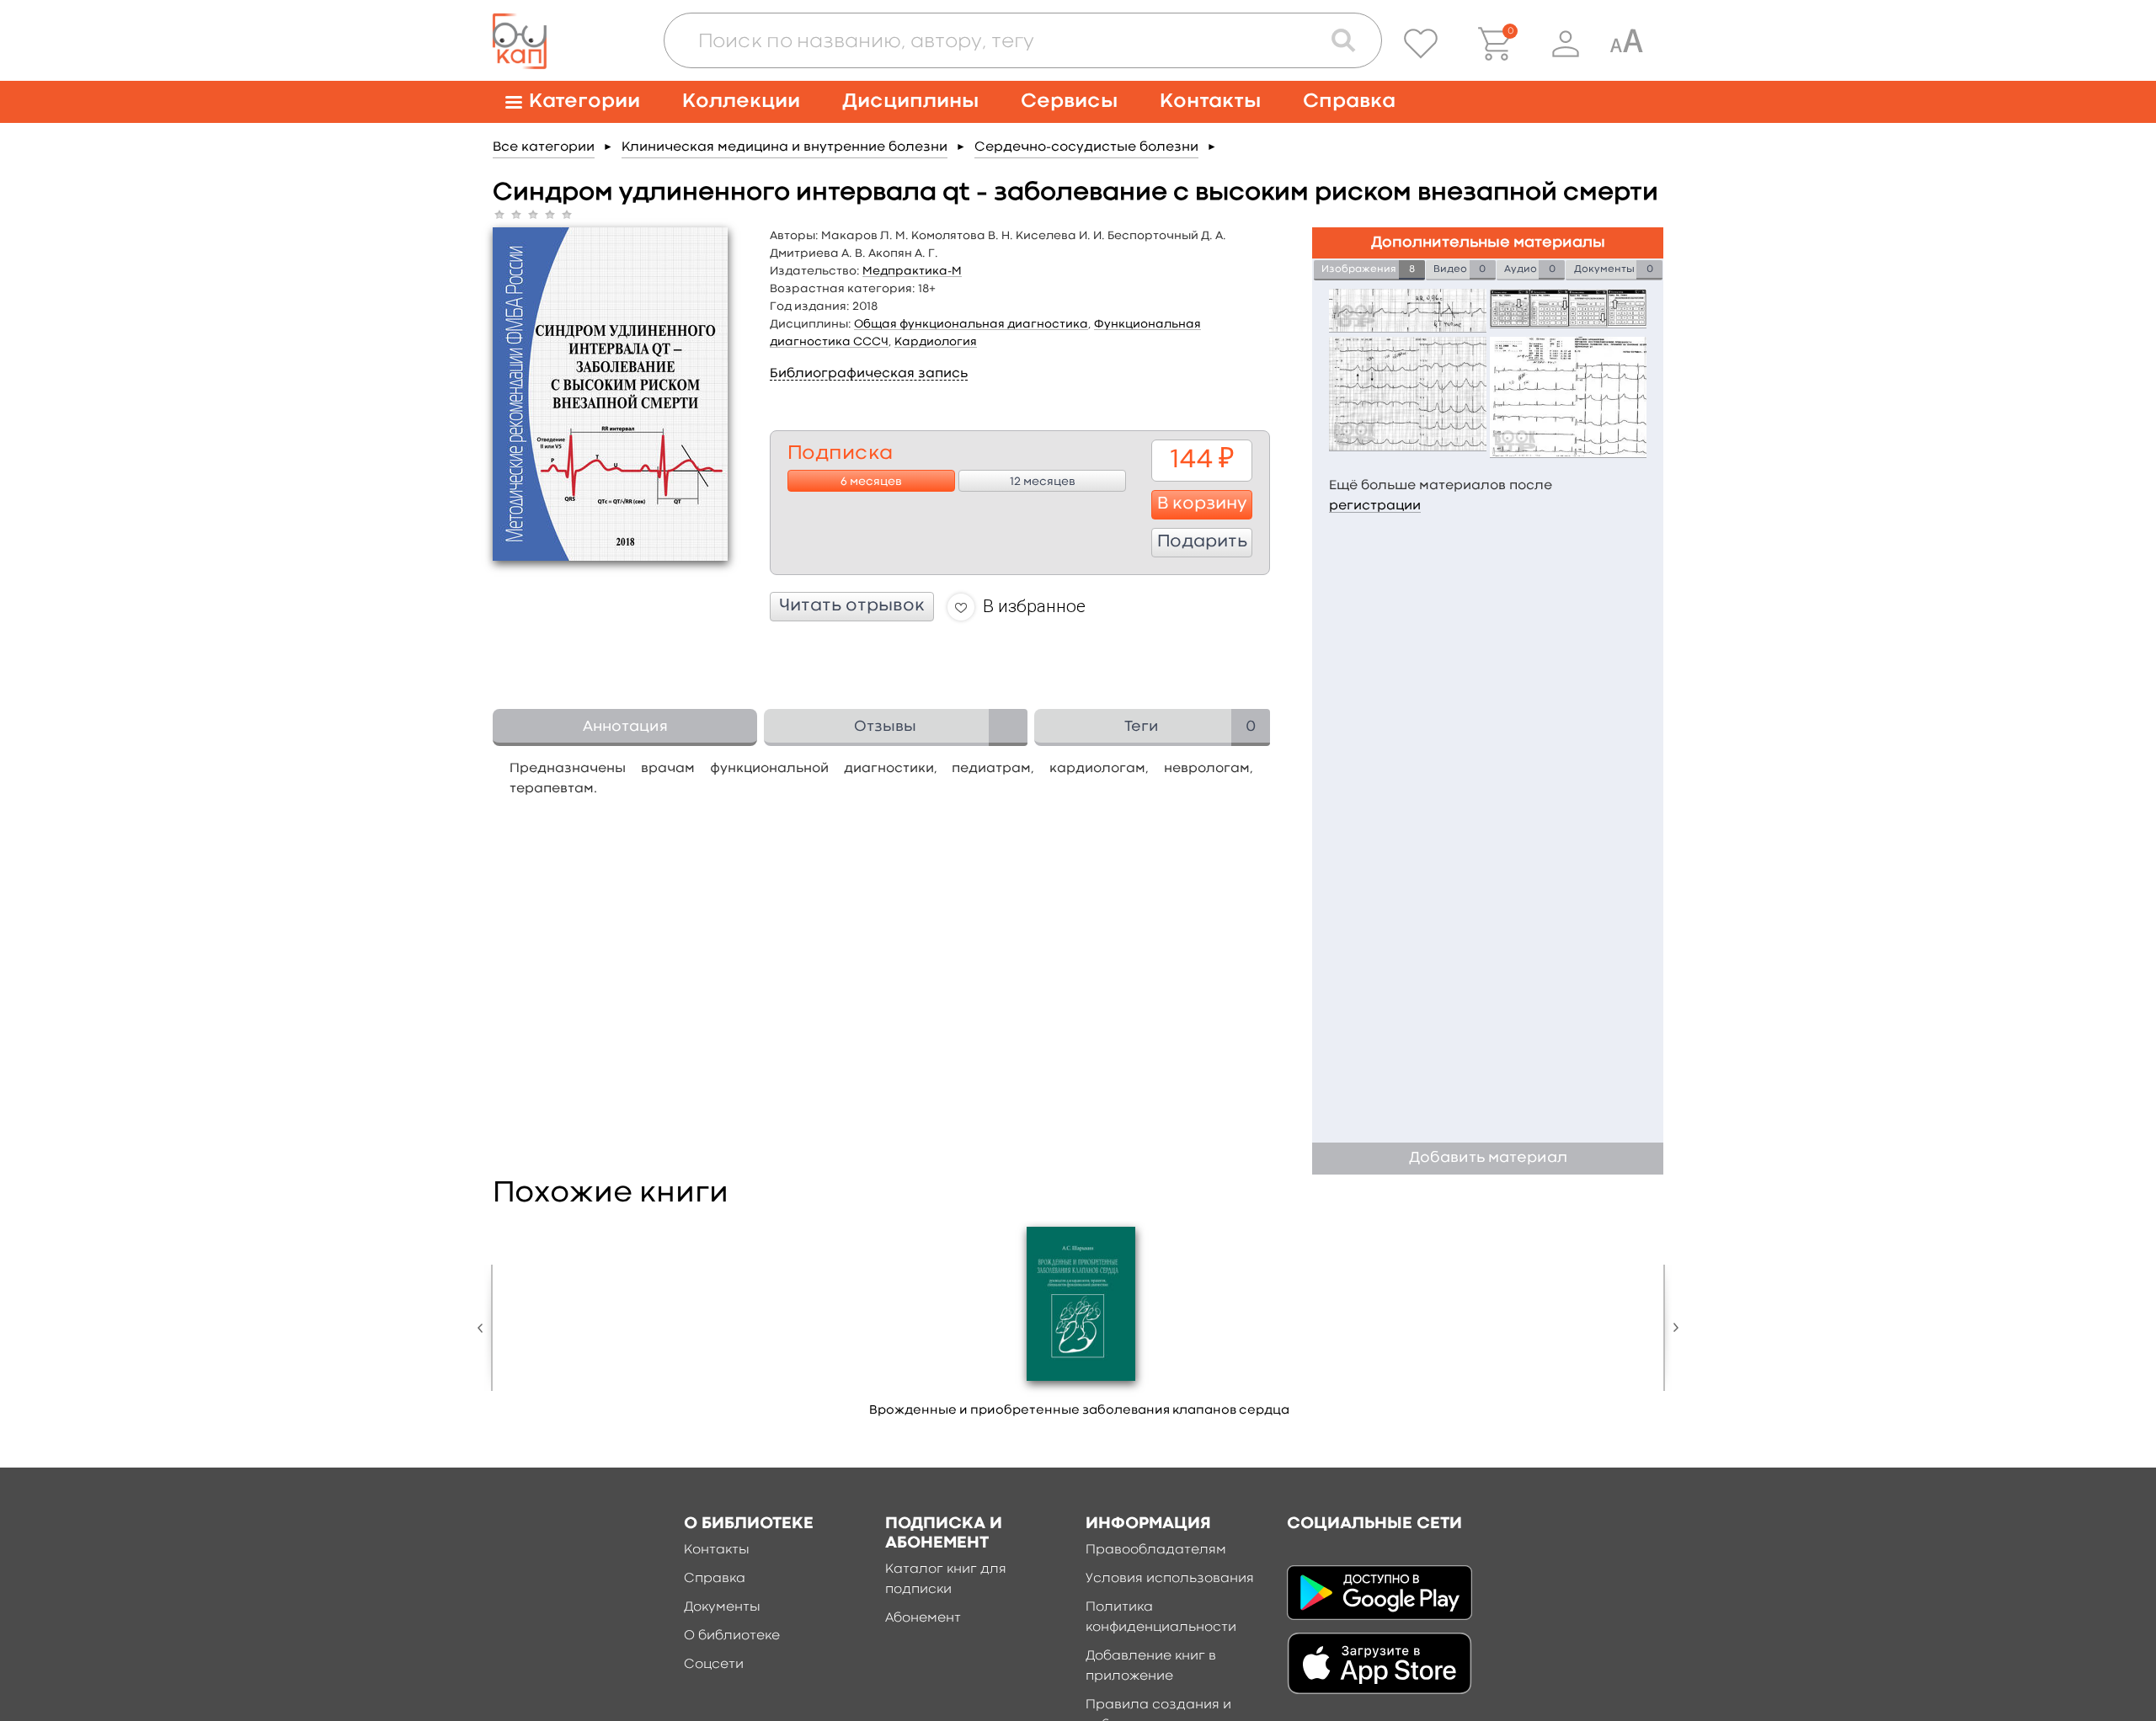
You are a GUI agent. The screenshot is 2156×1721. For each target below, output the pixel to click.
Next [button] (1672, 1328)
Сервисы (1069, 101)
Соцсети (714, 1665)
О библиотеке (732, 1636)
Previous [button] (484, 1328)
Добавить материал (1488, 1158)
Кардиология (936, 342)
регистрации (1375, 506)
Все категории (544, 147)
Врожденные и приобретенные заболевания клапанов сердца (1079, 1411)
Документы (722, 1607)
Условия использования (1170, 1579)
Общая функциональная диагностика (971, 324)
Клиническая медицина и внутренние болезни (784, 147)
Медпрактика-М (912, 271)
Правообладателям (1156, 1550)
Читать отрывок (852, 606)
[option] (1080, 1325)
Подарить (1202, 542)
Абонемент (923, 1618)
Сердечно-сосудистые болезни (1086, 147)
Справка (1349, 101)
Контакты (1210, 101)
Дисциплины (910, 101)
